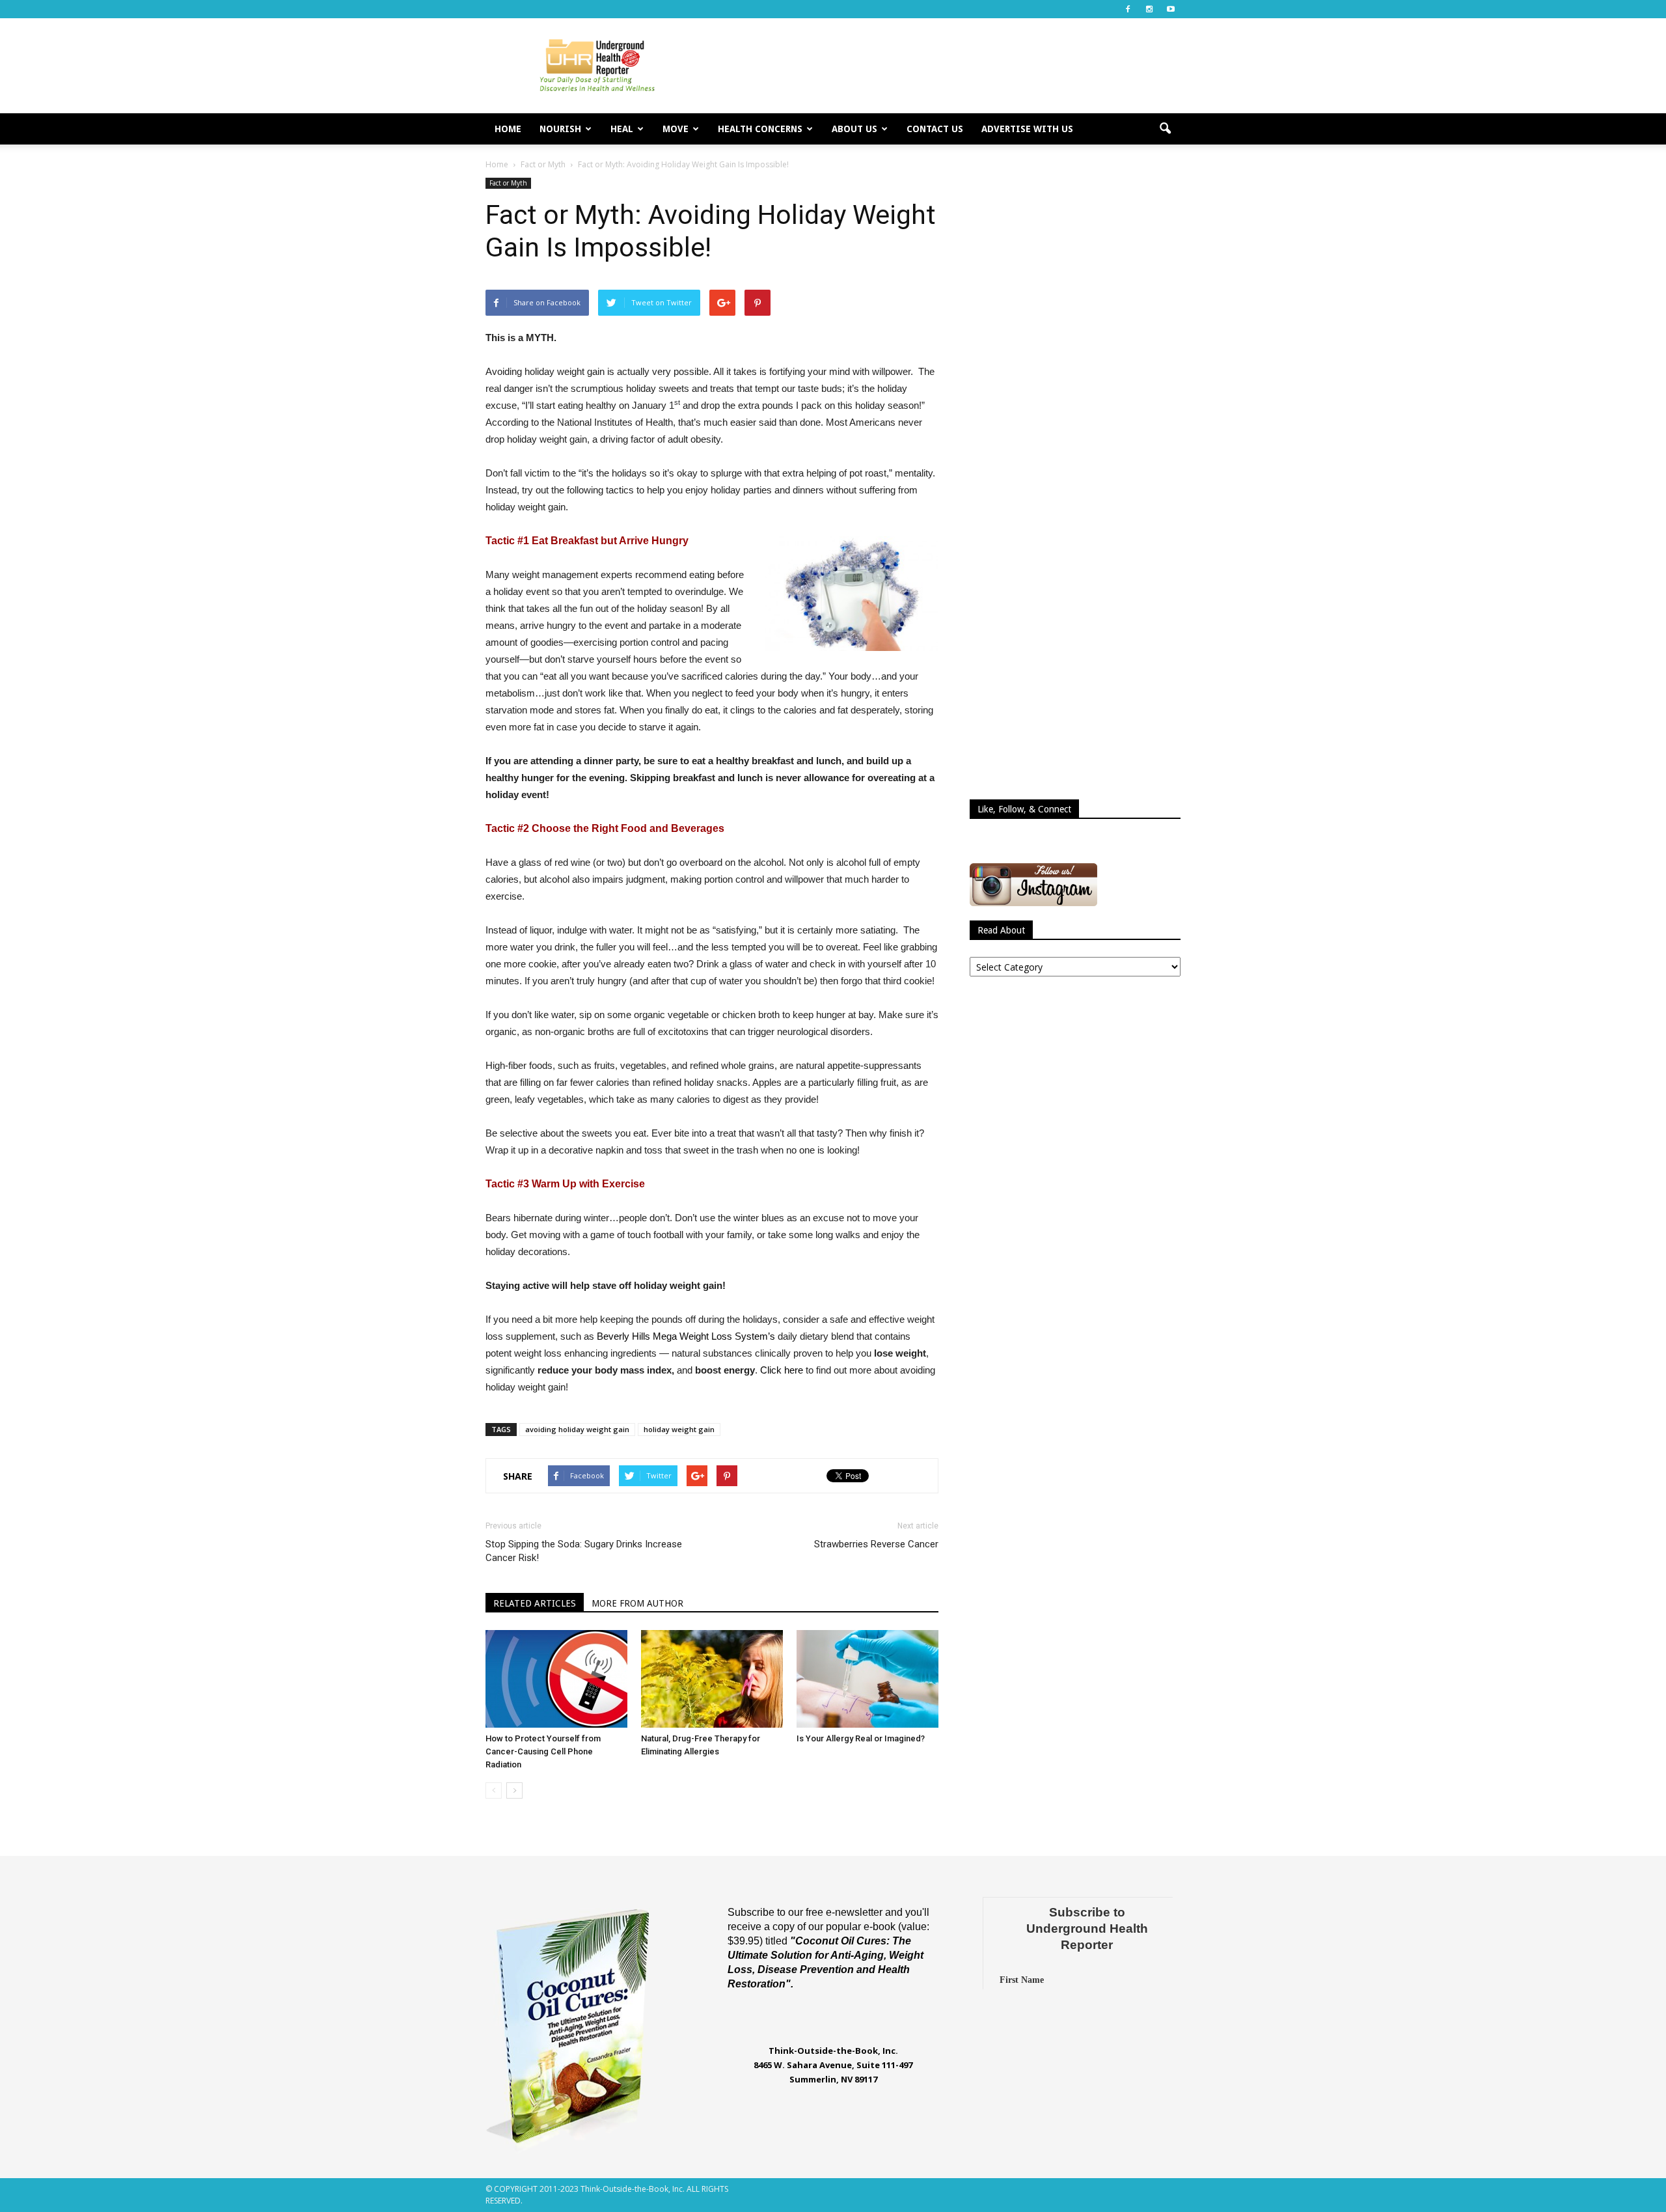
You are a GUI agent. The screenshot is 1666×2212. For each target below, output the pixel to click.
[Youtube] (1171, 9)
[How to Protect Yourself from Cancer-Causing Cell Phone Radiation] (556, 1679)
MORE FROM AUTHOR (637, 1603)
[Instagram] (1149, 9)
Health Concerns (760, 129)
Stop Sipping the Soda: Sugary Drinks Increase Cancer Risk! (584, 1551)
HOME (508, 129)
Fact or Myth (508, 183)
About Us (854, 129)
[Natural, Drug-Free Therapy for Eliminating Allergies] (712, 1679)
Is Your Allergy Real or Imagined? (861, 1738)
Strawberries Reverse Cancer (876, 1544)
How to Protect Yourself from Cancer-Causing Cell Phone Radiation (543, 1751)
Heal (622, 129)
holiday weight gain (679, 1429)
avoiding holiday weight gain (577, 1429)
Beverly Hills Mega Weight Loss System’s (686, 1336)
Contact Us (935, 129)
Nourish (560, 129)
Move (676, 129)
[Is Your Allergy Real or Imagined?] (867, 1679)
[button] (1165, 129)
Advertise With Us (1027, 129)
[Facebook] (1128, 9)
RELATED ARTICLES (535, 1603)
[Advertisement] (944, 66)
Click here (782, 1370)
